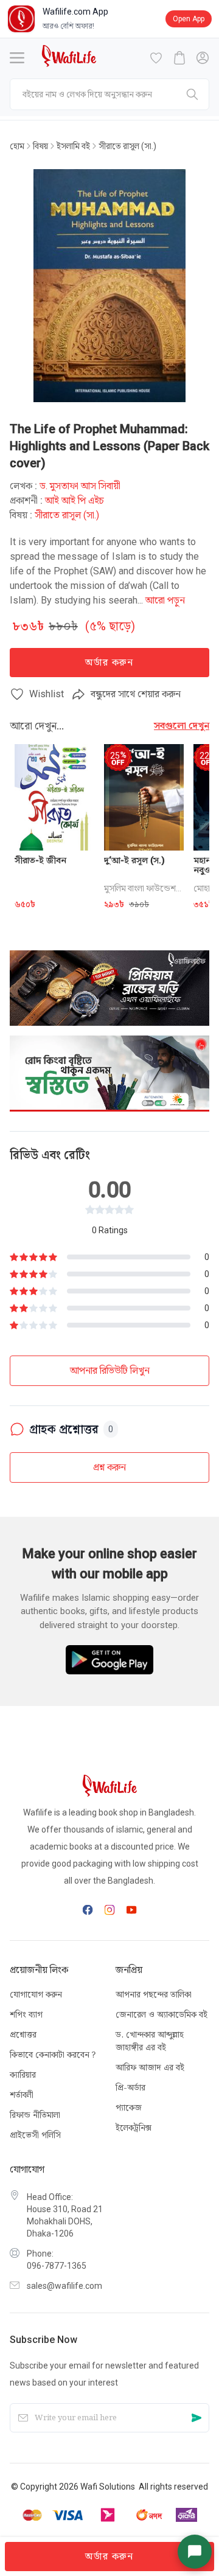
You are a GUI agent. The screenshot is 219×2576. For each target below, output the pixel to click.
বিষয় (40, 146)
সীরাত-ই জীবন (40, 860)
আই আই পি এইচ (75, 500)
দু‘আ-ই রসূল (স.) (134, 860)
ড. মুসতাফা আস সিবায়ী (80, 486)
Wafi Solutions (108, 2487)
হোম (17, 146)
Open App (189, 19)
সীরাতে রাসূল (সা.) (127, 146)
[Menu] (17, 58)
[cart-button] (179, 58)
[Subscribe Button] (196, 2418)
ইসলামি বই (73, 146)
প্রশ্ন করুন (109, 1467)
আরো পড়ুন (165, 600)
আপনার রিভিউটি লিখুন (110, 1370)
